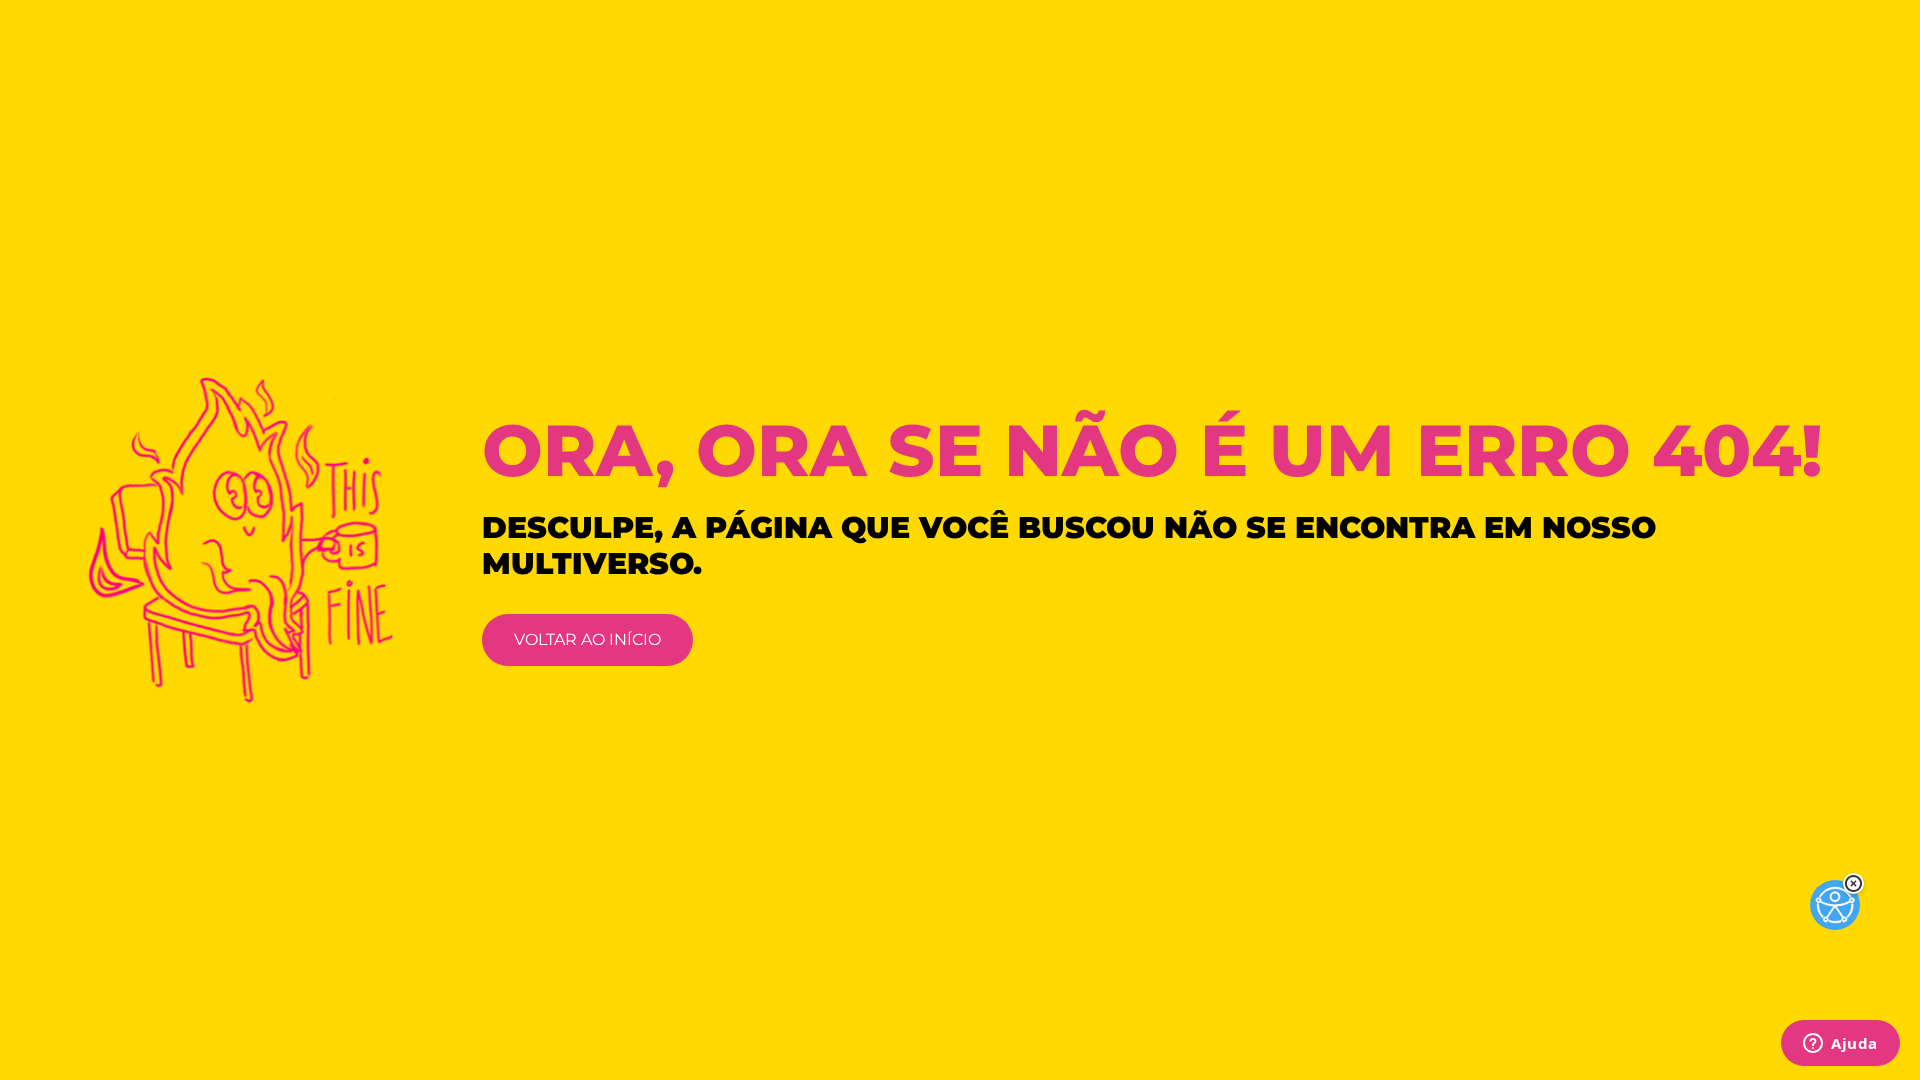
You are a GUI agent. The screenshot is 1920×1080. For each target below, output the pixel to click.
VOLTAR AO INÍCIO (587, 639)
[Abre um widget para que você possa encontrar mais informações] (1840, 1045)
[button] (1853, 883)
